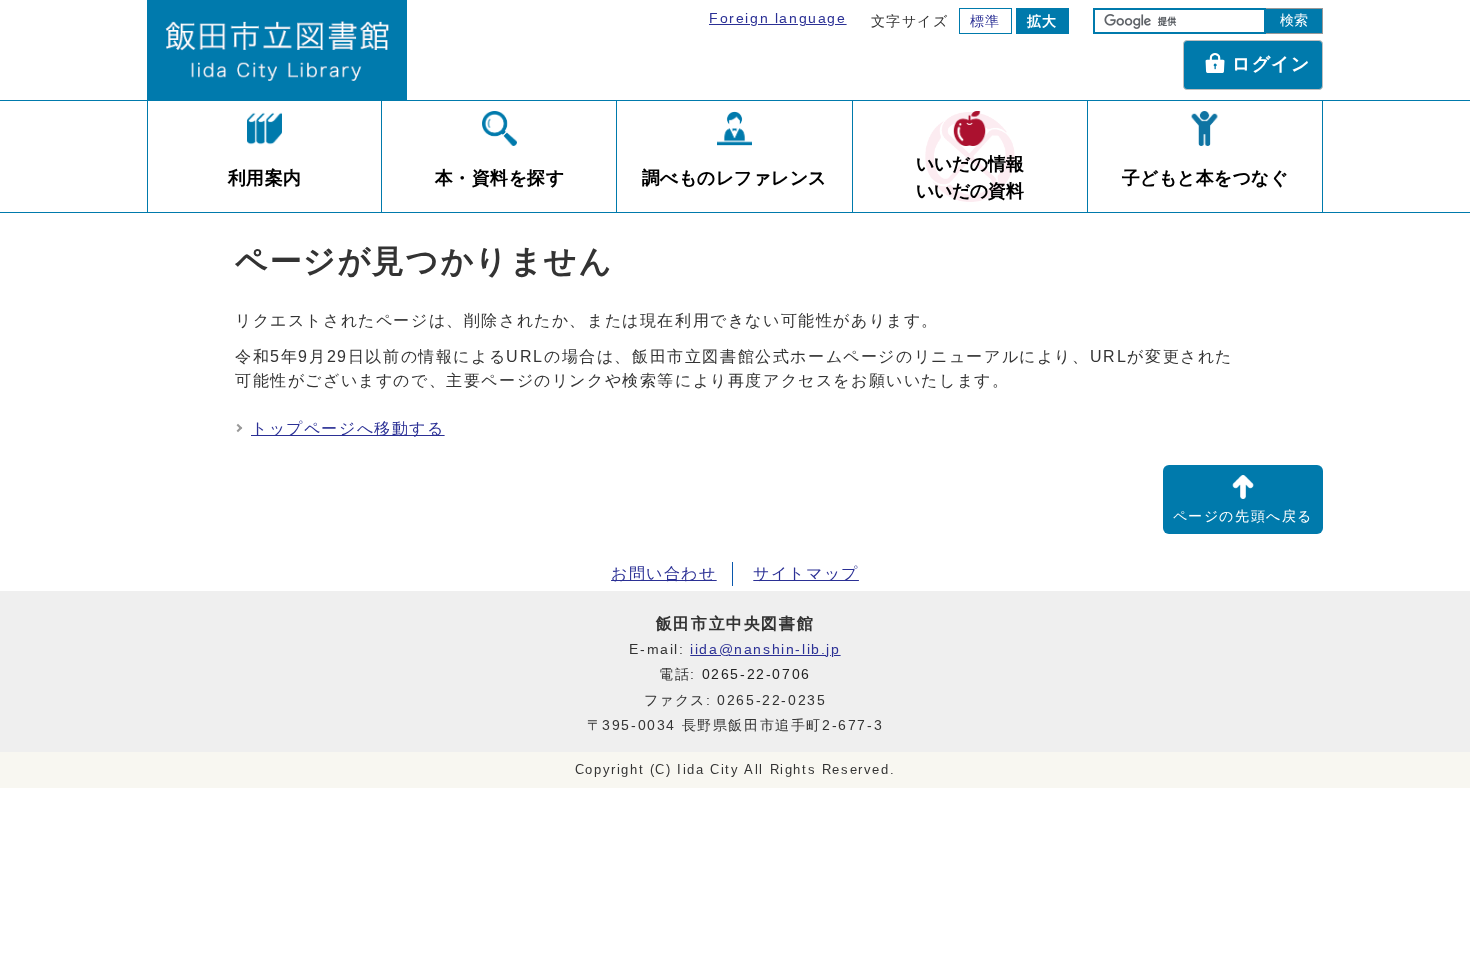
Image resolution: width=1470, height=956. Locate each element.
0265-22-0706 (756, 674)
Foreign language (778, 18)
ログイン (1271, 64)
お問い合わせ (664, 573)
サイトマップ (806, 573)
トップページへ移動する (348, 428)
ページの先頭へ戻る (1243, 516)
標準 (985, 21)
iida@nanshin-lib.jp (765, 649)
